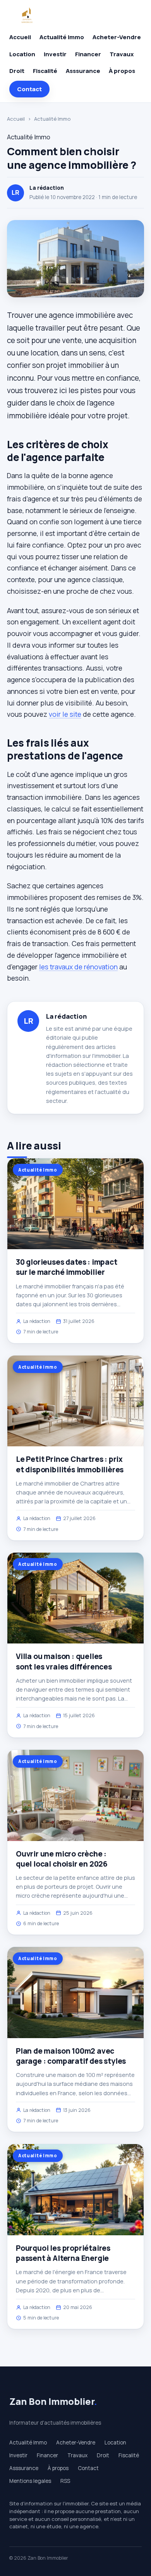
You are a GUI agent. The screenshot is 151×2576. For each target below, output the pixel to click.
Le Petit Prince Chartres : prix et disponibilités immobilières (70, 1464)
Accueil (20, 37)
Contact (29, 89)
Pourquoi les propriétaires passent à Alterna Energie (63, 2253)
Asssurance (83, 71)
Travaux (122, 54)
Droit (17, 71)
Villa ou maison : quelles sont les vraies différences (64, 1661)
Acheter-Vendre (117, 37)
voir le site (65, 714)
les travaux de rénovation (78, 967)
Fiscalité (45, 71)
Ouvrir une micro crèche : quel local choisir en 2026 (62, 1859)
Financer (88, 54)
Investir (55, 54)
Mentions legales (30, 2481)
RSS (65, 2481)
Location (22, 54)
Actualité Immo (62, 37)
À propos (122, 71)
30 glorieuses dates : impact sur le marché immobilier (67, 1267)
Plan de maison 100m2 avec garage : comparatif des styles (71, 2056)
